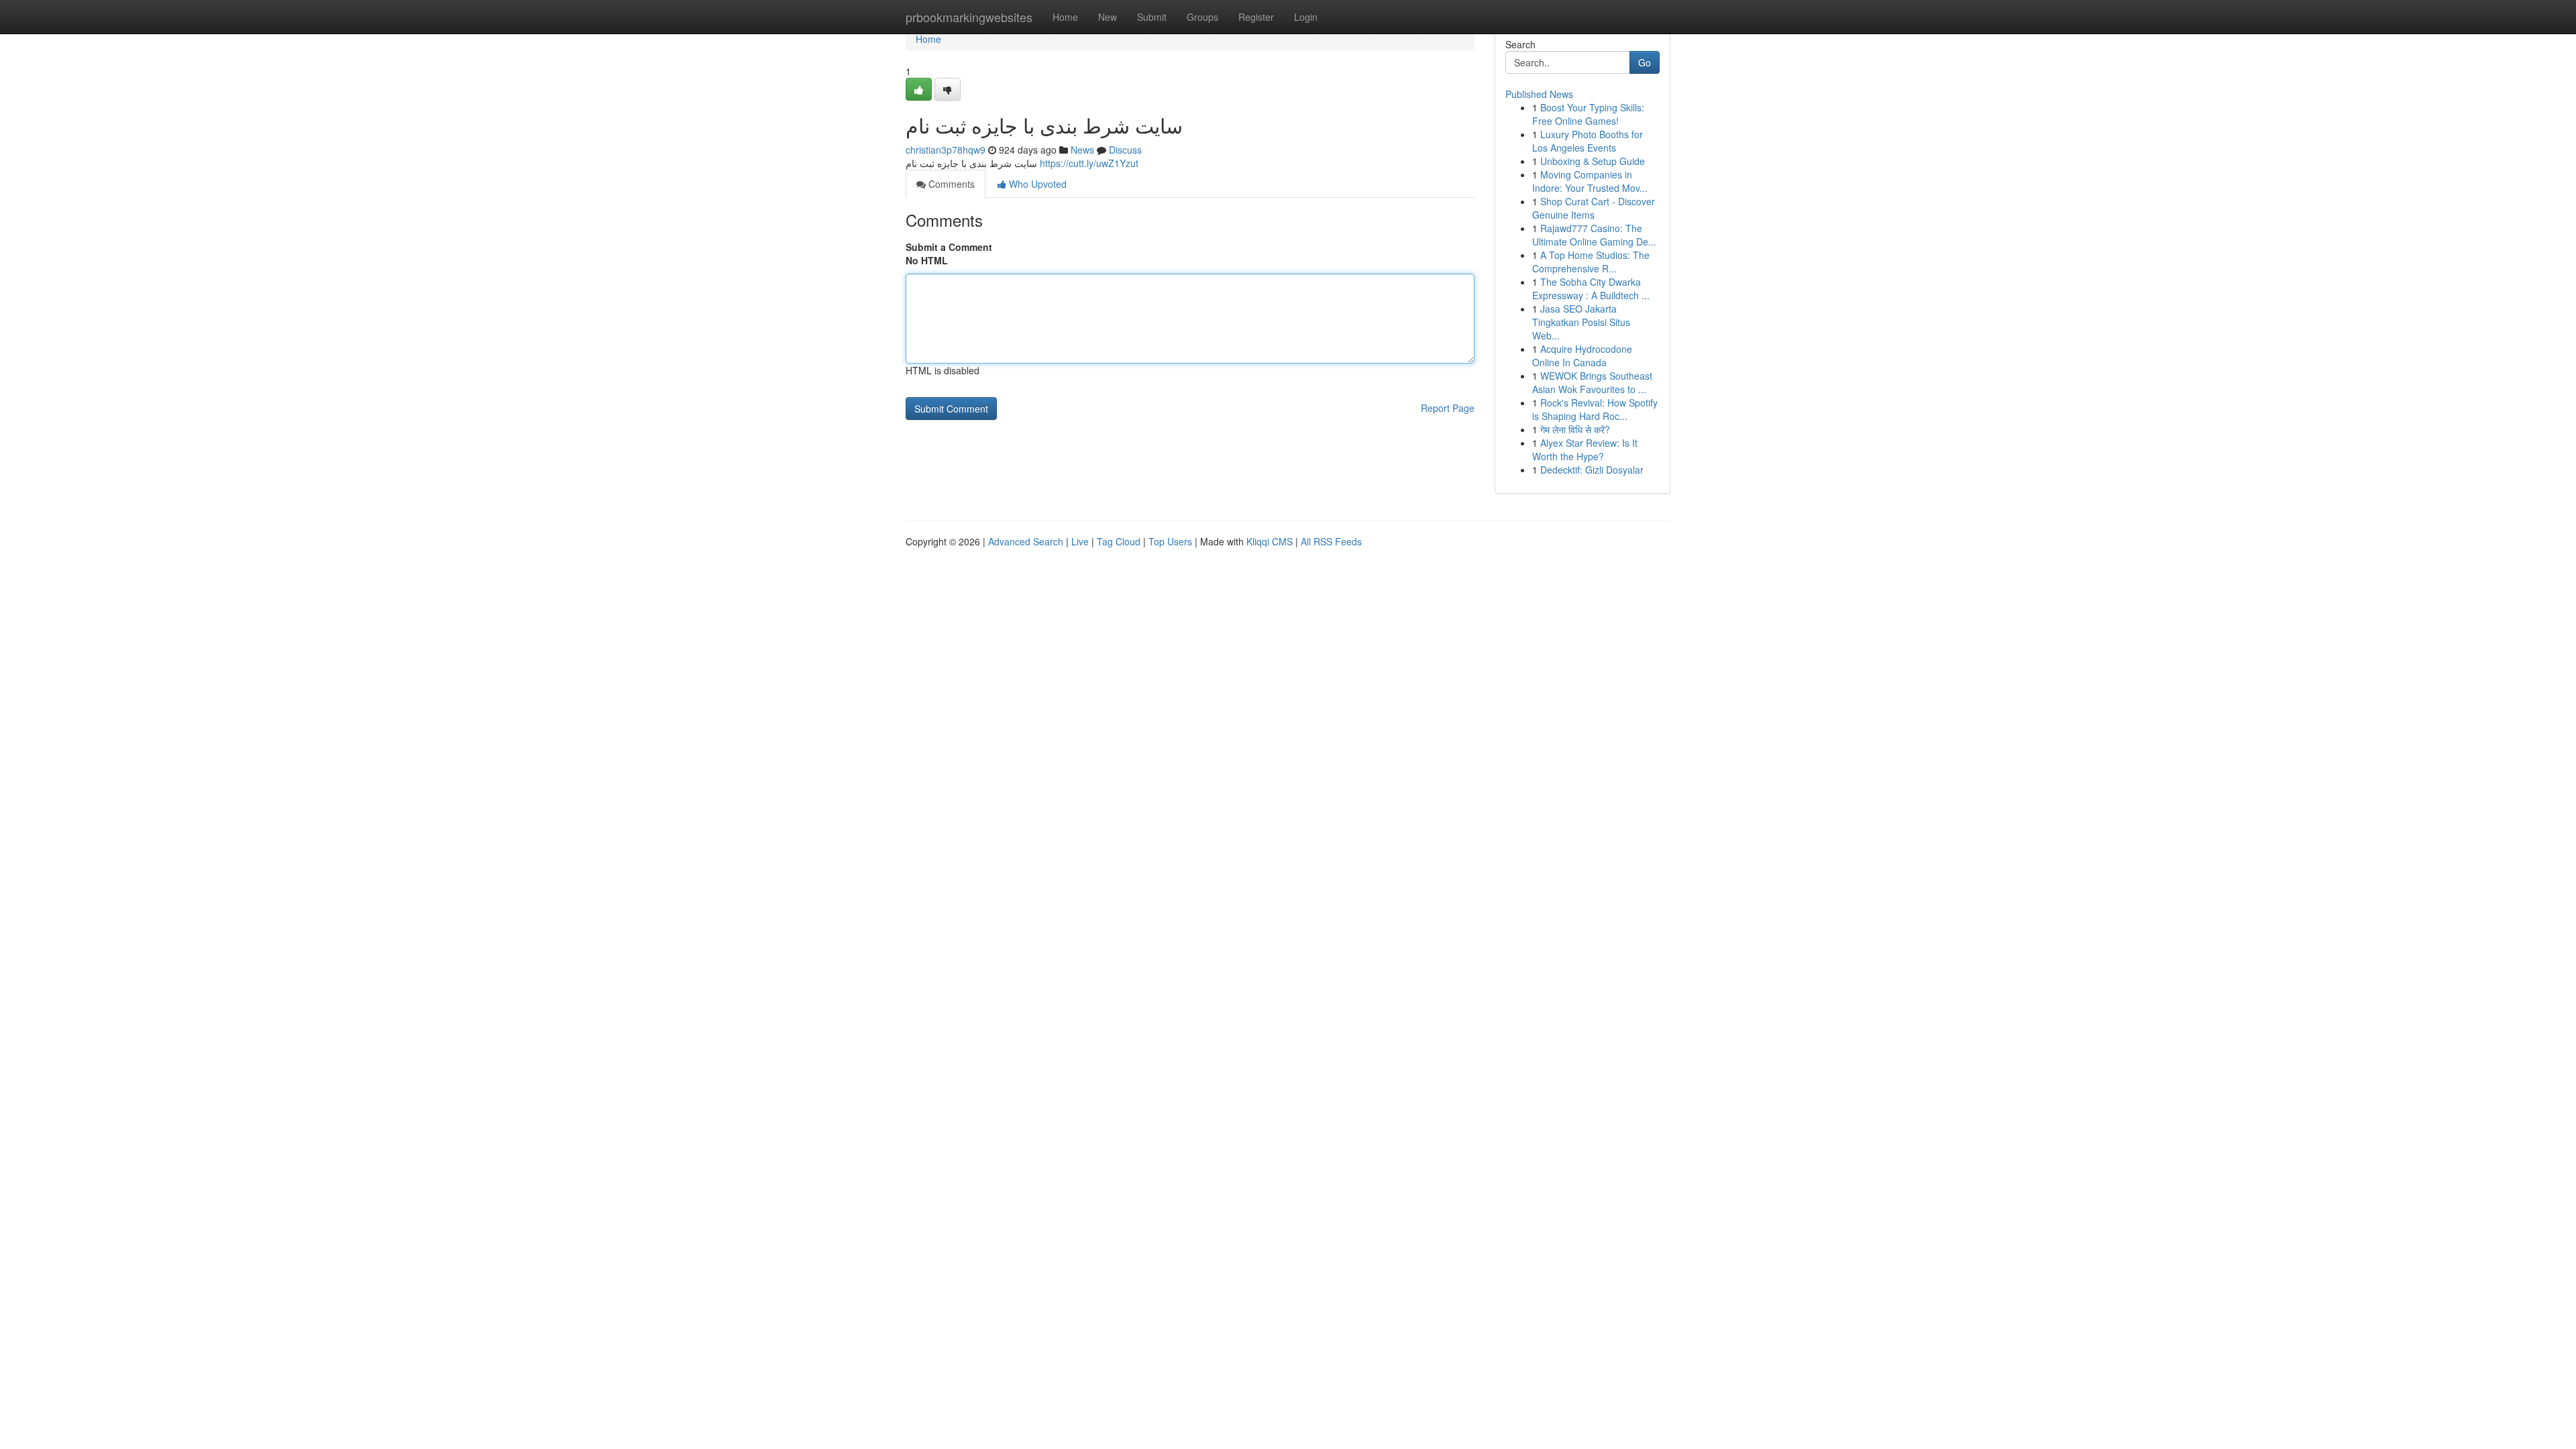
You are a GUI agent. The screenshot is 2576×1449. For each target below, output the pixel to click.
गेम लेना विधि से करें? (1575, 429)
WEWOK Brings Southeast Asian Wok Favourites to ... (1592, 382)
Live (1080, 541)
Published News (1539, 94)
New (1108, 17)
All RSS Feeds (1331, 541)
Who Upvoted (1036, 184)
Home (1065, 17)
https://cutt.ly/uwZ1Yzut (1089, 163)
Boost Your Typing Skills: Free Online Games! (1588, 114)
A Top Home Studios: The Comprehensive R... (1591, 262)
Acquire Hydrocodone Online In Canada (1582, 356)
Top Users (1170, 541)
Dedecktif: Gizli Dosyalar (1592, 470)
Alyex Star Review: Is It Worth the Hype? (1585, 449)
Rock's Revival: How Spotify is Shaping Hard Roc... (1595, 409)
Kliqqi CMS (1270, 541)
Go (1645, 62)
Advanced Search (1026, 541)
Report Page (1448, 408)
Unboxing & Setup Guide (1593, 161)
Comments (950, 184)
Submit (1152, 17)
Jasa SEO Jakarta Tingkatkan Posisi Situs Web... (1581, 322)
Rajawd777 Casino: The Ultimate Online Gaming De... (1594, 235)
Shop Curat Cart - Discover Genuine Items (1594, 208)
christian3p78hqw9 (946, 150)
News (1082, 150)
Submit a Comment (949, 247)
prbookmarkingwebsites (969, 17)
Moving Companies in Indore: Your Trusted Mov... (1590, 181)
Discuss (1125, 150)
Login (1306, 17)
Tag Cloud (1119, 541)
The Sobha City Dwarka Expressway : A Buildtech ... (1591, 288)
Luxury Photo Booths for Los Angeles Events (1588, 141)
